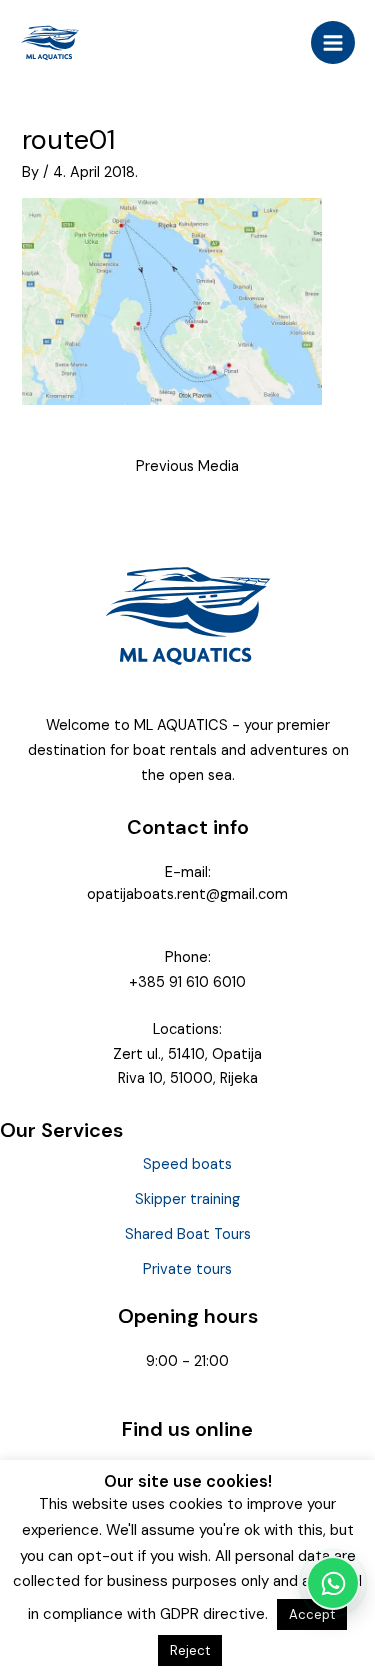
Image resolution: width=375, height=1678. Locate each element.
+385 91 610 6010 (187, 982)
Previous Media (187, 466)
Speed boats (187, 1164)
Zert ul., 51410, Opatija (187, 1054)
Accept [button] (312, 1614)
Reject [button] (190, 1650)
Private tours (187, 1269)
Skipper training (187, 1199)
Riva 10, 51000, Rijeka (188, 1078)
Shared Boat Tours (188, 1234)
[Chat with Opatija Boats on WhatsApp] (333, 1583)
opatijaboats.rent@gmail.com (187, 894)
